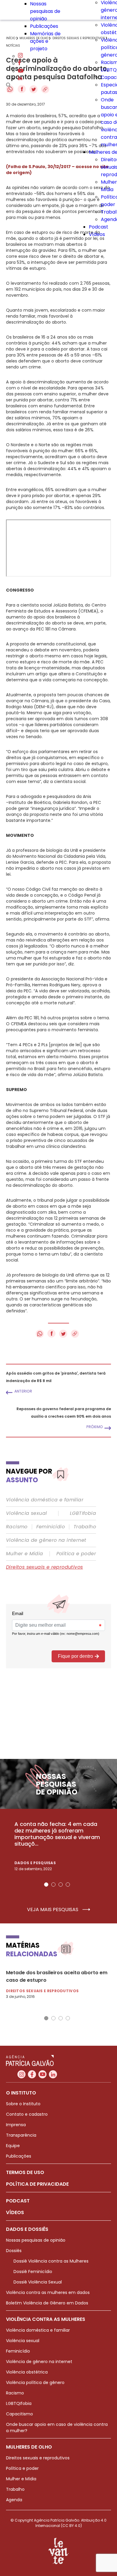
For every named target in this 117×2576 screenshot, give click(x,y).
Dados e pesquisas (35, 1863)
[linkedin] (20, 79)
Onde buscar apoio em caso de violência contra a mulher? (57, 2428)
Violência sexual (26, 1513)
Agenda (14, 2500)
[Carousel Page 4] (68, 1885)
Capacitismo (19, 2414)
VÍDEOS (15, 2212)
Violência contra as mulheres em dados (48, 2292)
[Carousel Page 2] (53, 1885)
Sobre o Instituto (23, 2104)
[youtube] (21, 71)
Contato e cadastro (27, 2114)
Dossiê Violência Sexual (38, 2282)
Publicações (44, 26)
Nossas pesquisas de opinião (45, 11)
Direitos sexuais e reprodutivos (44, 1567)
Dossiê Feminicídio (33, 2272)
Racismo (17, 1527)
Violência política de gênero (35, 2382)
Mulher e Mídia (25, 1554)
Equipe (13, 2146)
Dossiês (14, 2251)
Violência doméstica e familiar (45, 1500)
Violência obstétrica (27, 2372)
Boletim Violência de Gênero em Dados (47, 2303)
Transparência (21, 2135)
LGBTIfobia (83, 1513)
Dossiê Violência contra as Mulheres (51, 2261)
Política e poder (76, 1554)
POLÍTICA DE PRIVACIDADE (37, 2184)
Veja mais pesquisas (53, 1910)
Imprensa (16, 2125)
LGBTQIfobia (19, 2403)
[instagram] (20, 56)
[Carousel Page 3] (61, 1885)
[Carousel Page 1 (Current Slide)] (46, 1885)
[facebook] (19, 64)
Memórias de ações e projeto (45, 41)
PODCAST (18, 2201)
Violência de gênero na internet (46, 1540)
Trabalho (85, 1527)
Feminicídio (51, 1527)
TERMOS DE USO (25, 2172)
